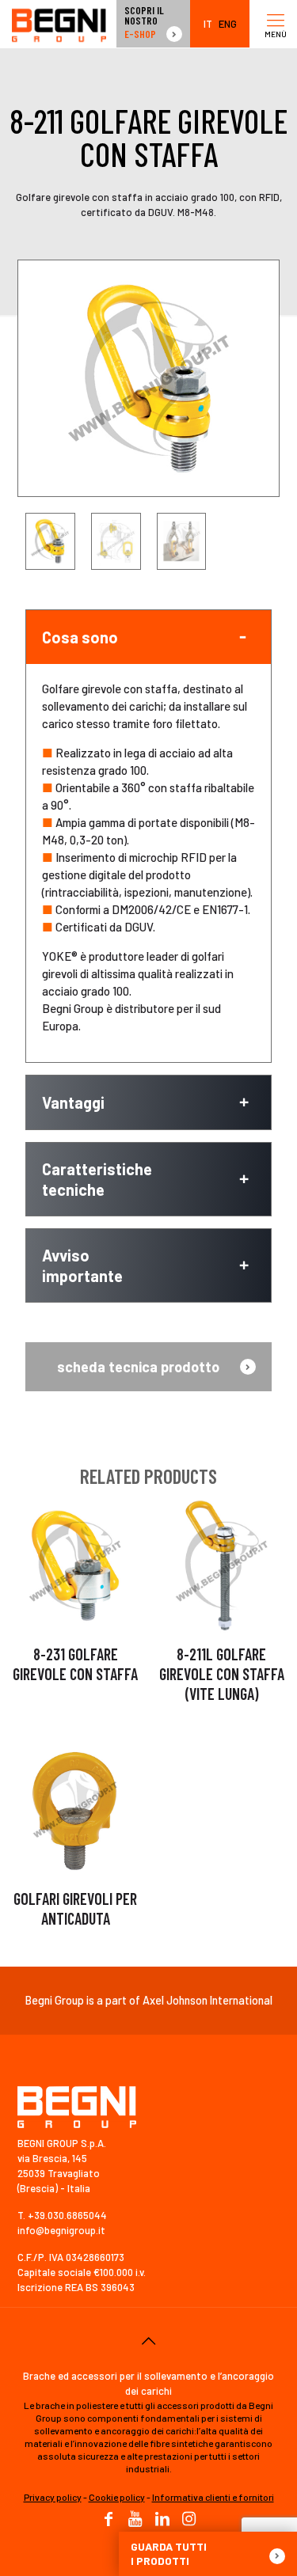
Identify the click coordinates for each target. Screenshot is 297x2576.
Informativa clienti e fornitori (213, 2497)
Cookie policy (117, 2497)
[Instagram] (189, 2520)
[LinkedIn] (162, 2520)
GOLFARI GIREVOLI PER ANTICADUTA (75, 1908)
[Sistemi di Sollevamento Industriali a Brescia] (59, 24)
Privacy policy (53, 2497)
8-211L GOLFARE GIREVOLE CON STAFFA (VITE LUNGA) (222, 1674)
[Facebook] (109, 2520)
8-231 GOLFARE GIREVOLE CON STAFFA (75, 1664)
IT (208, 24)
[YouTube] (135, 2520)
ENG (228, 24)
